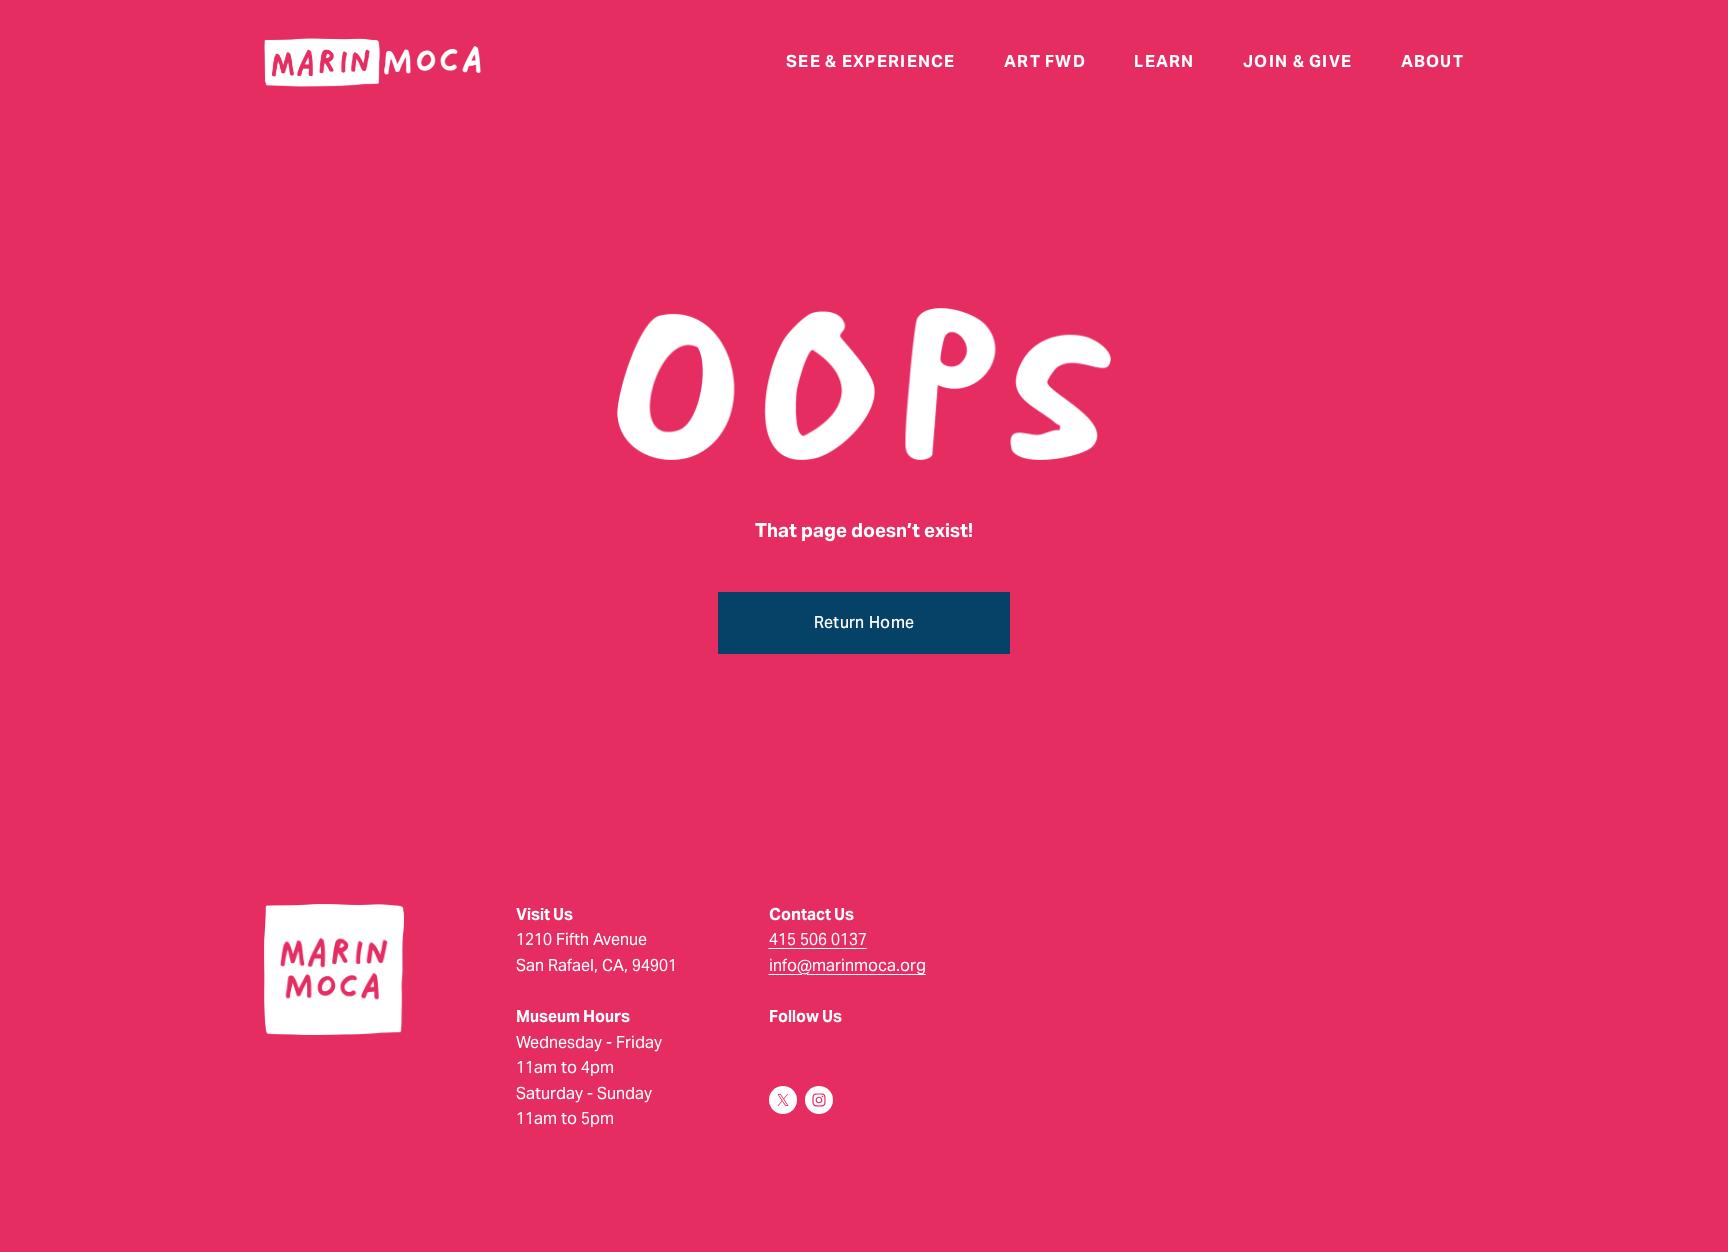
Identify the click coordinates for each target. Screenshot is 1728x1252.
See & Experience (870, 63)
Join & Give (1297, 63)
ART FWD (1045, 63)
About (1432, 63)
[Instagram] (819, 1100)
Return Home (864, 622)
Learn (1164, 63)
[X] (783, 1100)
